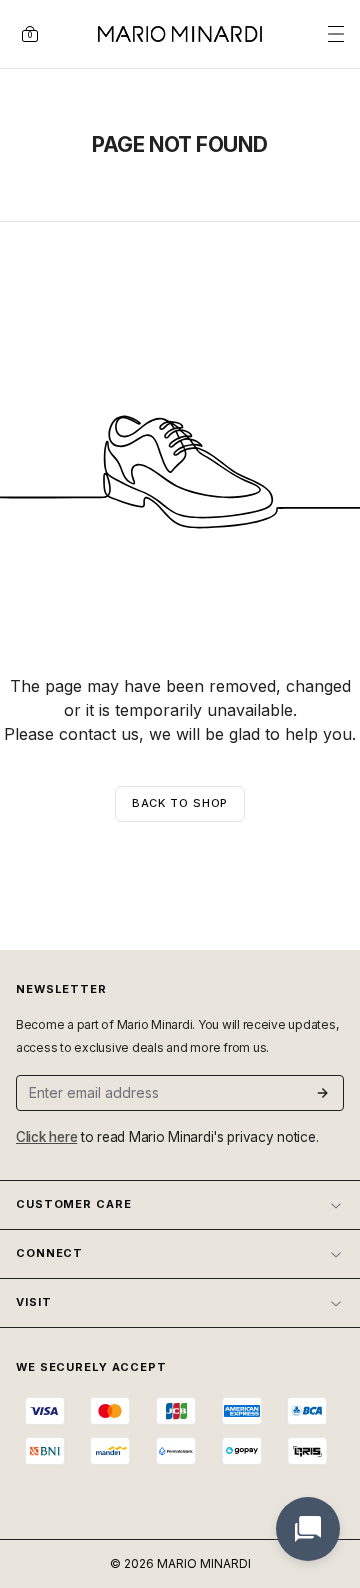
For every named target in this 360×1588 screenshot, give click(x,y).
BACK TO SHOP (180, 803)
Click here (46, 1137)
